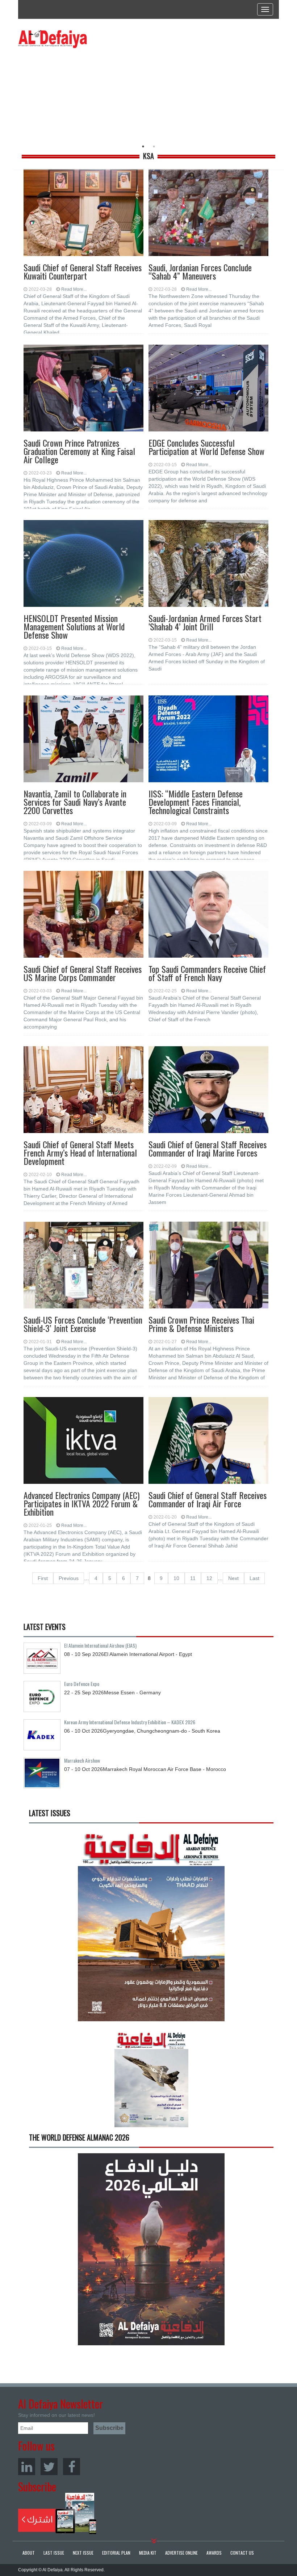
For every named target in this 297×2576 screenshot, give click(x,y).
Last (254, 1578)
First (43, 1578)
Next (233, 1578)
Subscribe (57, 2513)
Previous (69, 1578)
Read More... (74, 289)
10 (176, 1578)
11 (193, 1578)
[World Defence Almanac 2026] (151, 2249)
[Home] (53, 39)
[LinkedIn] (27, 2467)
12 (209, 1578)
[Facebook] (72, 2467)
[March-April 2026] (151, 1928)
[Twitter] (49, 2467)
